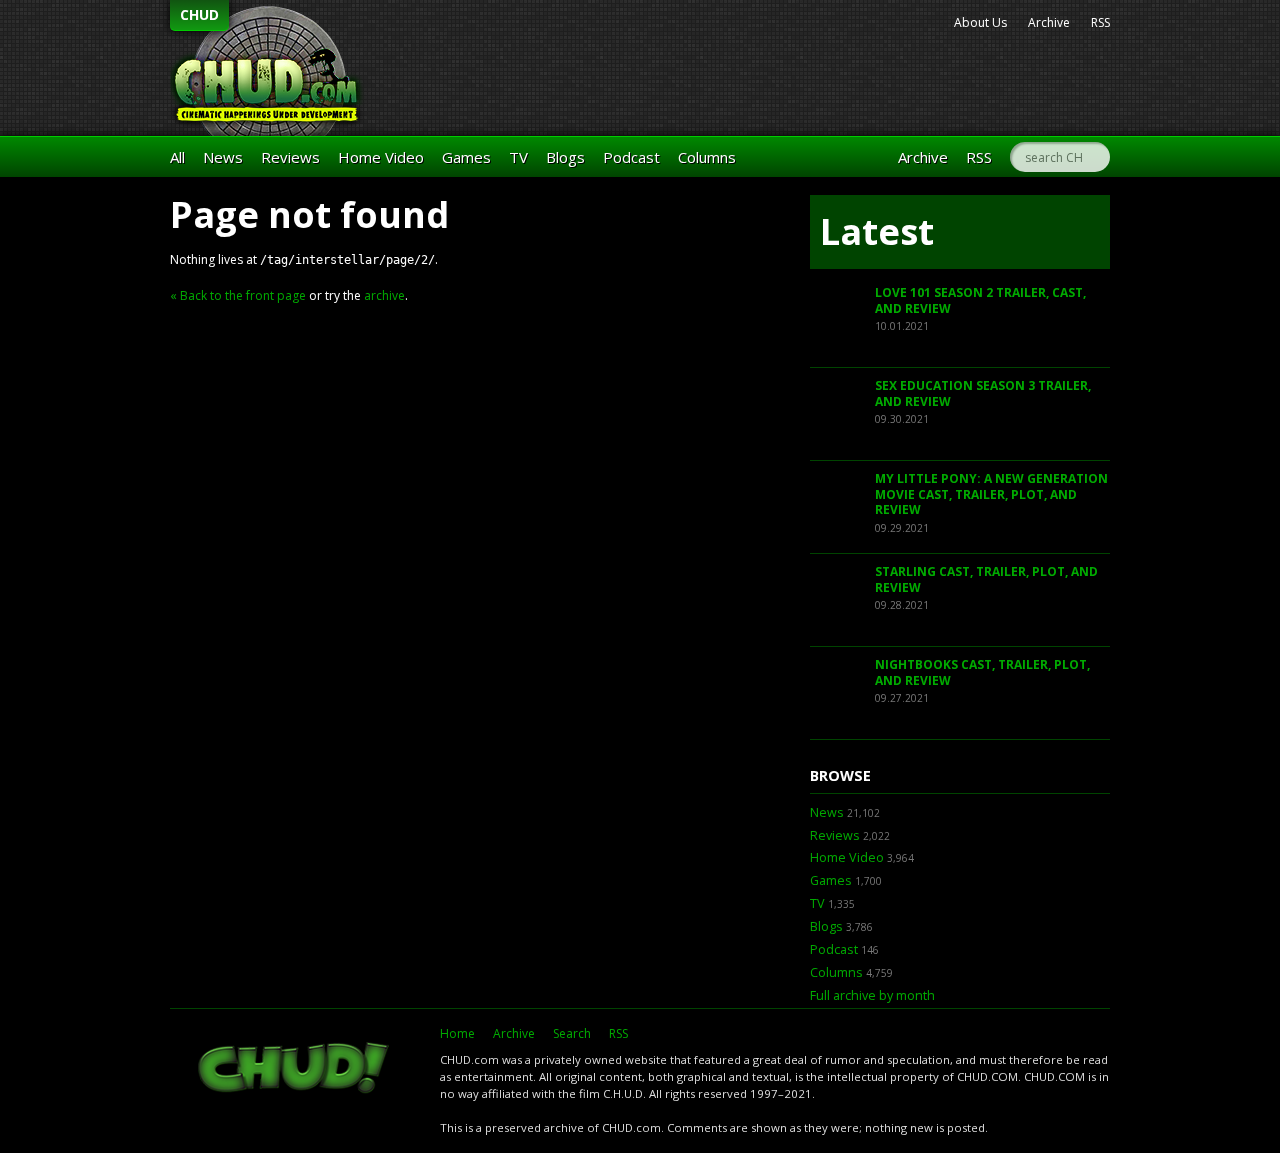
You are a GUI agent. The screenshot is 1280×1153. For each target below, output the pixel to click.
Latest (877, 231)
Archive (1049, 22)
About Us (980, 22)
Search (572, 1033)
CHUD (199, 14)
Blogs (565, 157)
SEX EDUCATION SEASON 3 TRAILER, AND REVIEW (983, 393)
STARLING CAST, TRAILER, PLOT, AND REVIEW (986, 579)
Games (466, 157)
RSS (1100, 22)
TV (518, 157)
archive (384, 295)
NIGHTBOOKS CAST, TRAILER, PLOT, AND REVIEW (982, 672)
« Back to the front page (238, 295)
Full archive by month (872, 995)
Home (457, 1033)
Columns (707, 157)
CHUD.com (295, 1070)
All (177, 157)
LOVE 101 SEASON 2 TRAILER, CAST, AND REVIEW (980, 300)
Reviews (290, 157)
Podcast (631, 157)
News (223, 157)
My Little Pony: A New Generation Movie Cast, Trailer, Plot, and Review (991, 494)
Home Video (381, 157)
